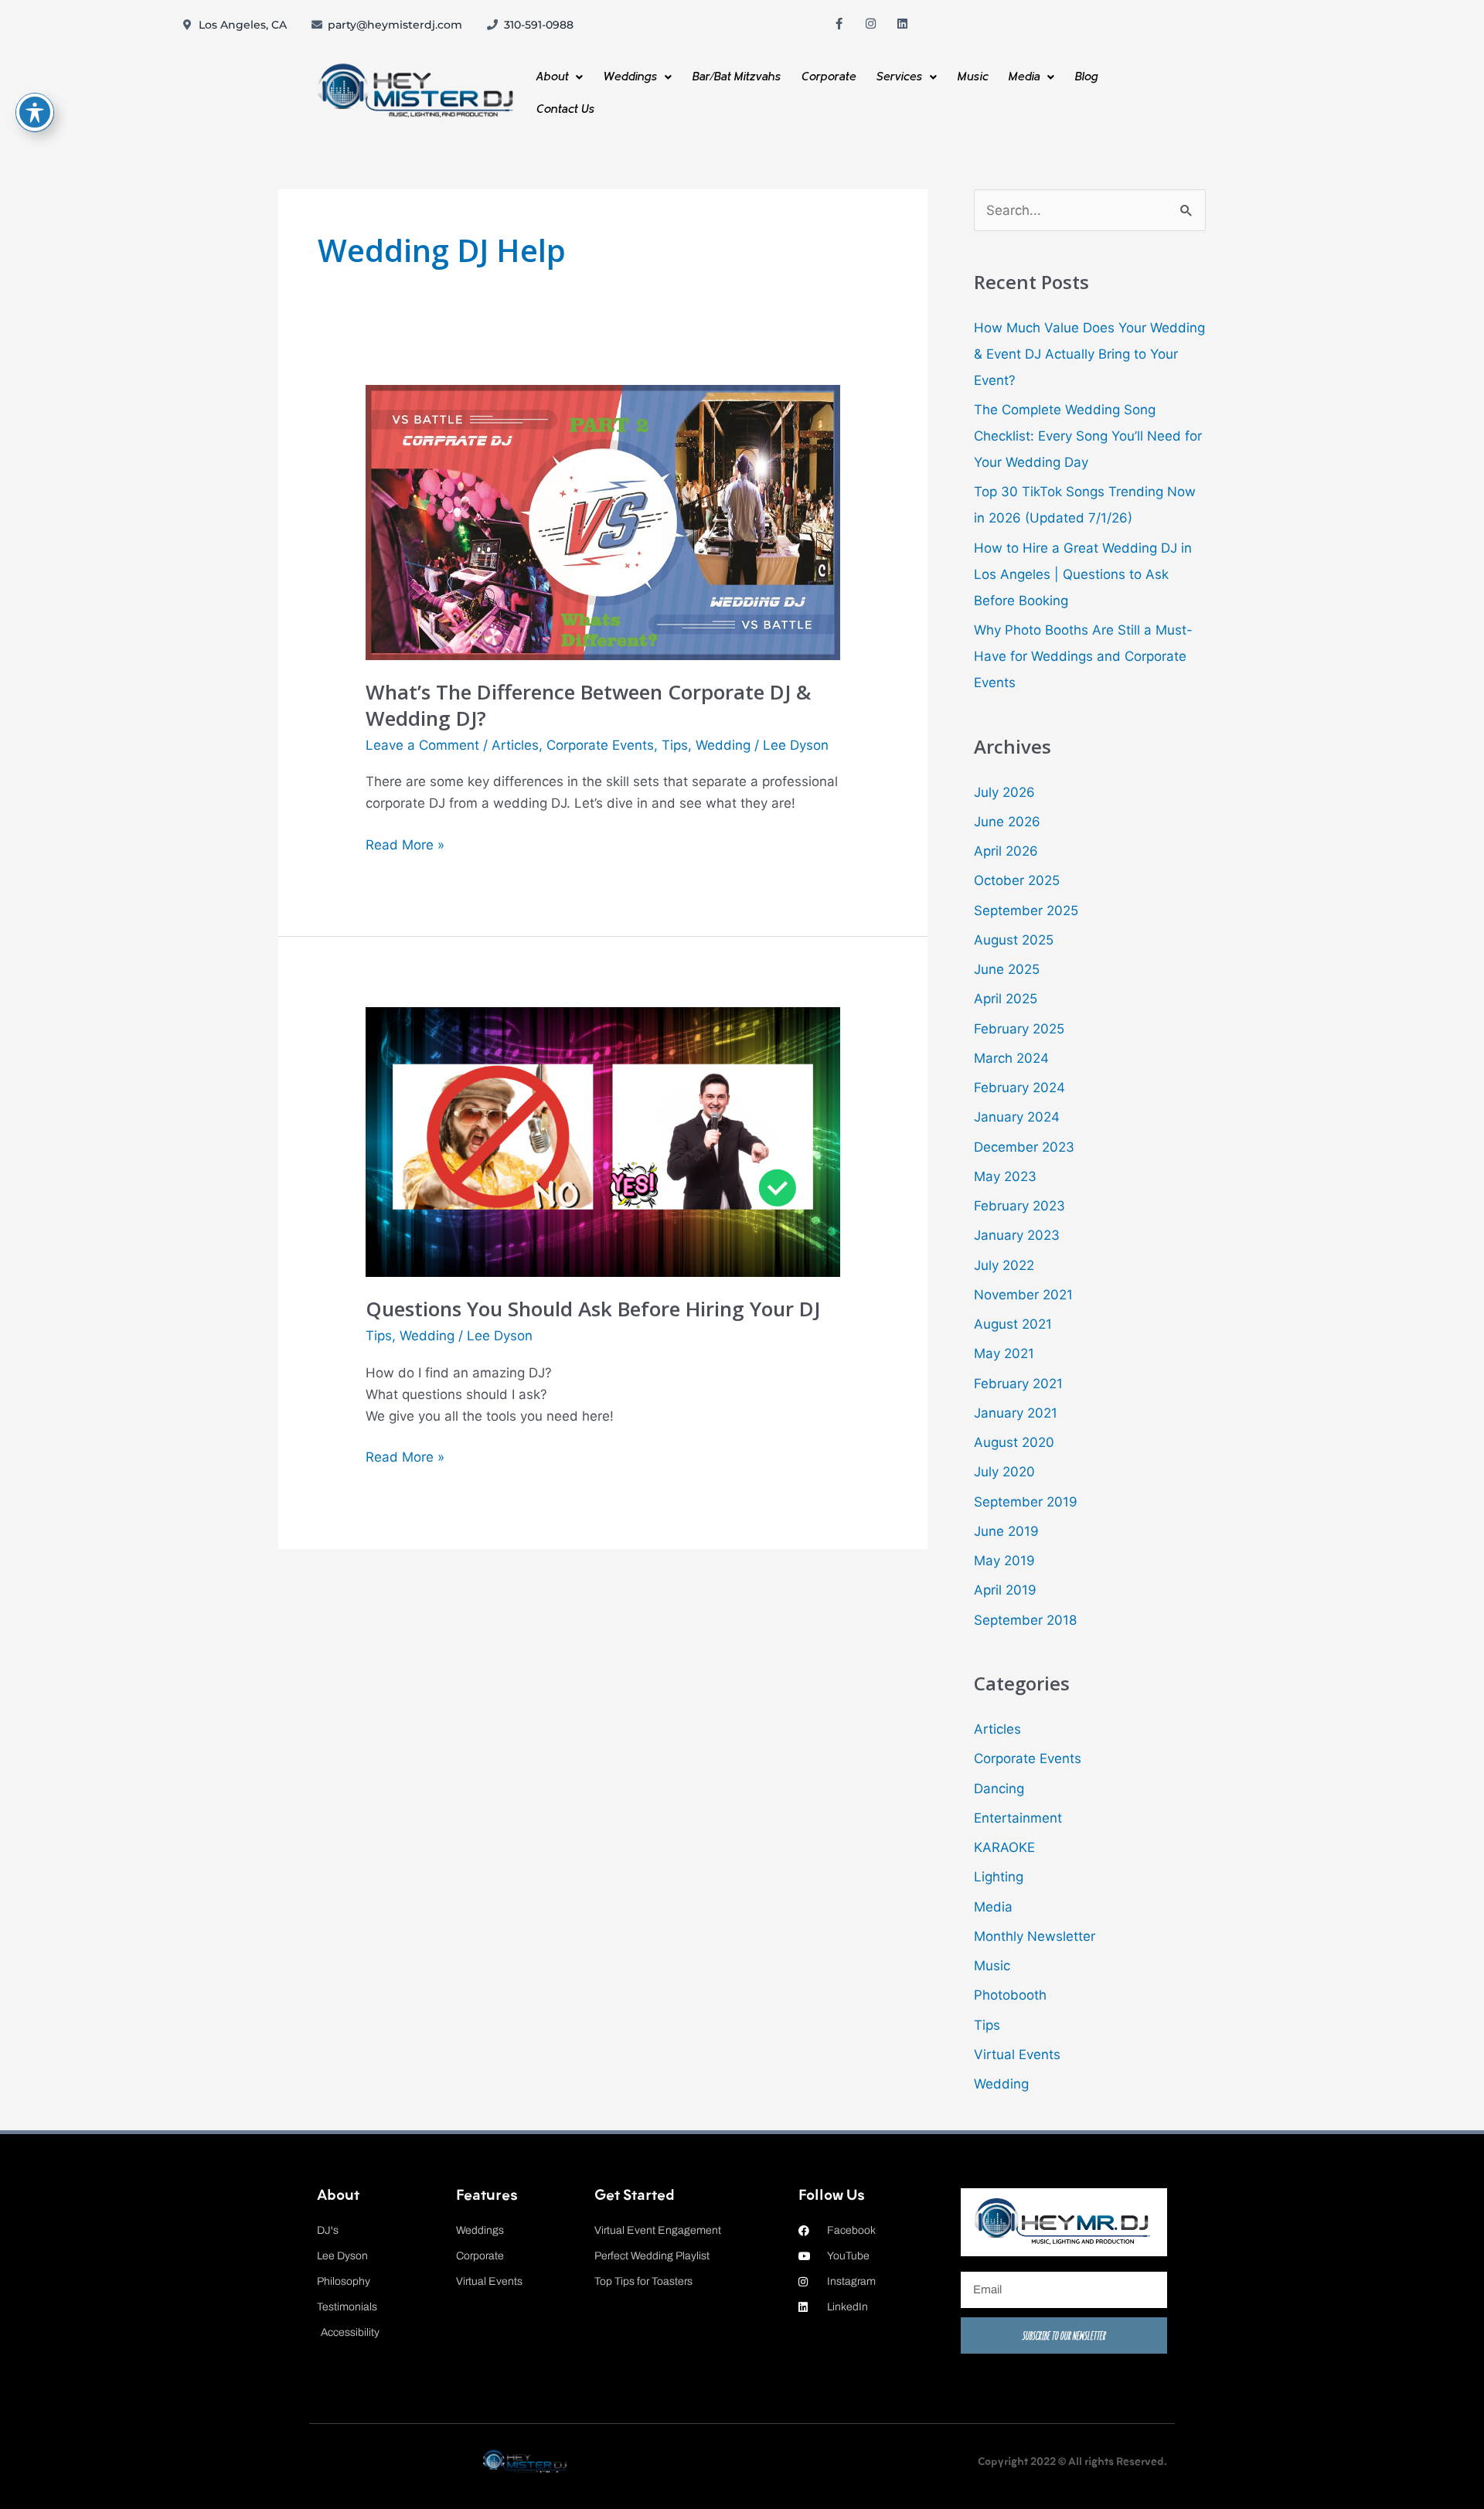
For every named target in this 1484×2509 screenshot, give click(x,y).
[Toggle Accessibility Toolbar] (35, 112)
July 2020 (1004, 1472)
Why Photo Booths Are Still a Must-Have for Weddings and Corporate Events (1083, 656)
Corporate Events (600, 745)
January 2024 (1017, 1117)
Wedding (723, 745)
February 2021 (1018, 1384)
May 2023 (1005, 1176)
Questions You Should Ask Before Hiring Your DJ (593, 1309)
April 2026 (1006, 851)
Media (1024, 77)
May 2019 (1004, 1561)
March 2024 (1011, 1058)
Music (972, 77)
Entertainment (1018, 1818)
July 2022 (1004, 1265)
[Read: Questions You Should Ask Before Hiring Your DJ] (602, 1141)
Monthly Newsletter (1035, 1936)
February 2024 (1019, 1088)
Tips (675, 745)
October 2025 (1017, 880)
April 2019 (1005, 1590)
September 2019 (1026, 1502)
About (552, 77)
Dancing (999, 1789)
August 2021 (1013, 1324)
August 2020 (1014, 1442)
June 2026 (1007, 822)
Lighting (999, 1877)
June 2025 (1007, 969)
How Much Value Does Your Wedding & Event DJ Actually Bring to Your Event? (1089, 354)
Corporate (828, 77)
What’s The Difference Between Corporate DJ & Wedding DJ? (588, 705)
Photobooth (1010, 1995)
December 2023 (1024, 1147)
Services (899, 77)
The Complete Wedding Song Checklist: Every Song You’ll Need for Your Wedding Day (1088, 436)
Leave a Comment (422, 745)
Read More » (405, 843)
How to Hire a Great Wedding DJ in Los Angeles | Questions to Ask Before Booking (1083, 574)
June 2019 (1006, 1531)
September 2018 (1025, 1620)
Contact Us (565, 109)
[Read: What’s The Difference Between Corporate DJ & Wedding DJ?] (602, 522)
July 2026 (1004, 792)
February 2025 (1019, 1029)
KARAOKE (1004, 1847)
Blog (1086, 77)
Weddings (630, 77)
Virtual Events (1017, 2055)
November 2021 (1023, 1295)
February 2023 (1019, 1206)
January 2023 (1017, 1235)
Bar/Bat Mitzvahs (736, 77)
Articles (515, 745)
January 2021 (1016, 1413)
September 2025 (1026, 911)
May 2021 (1004, 1353)
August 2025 (1014, 940)
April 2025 (1006, 999)
